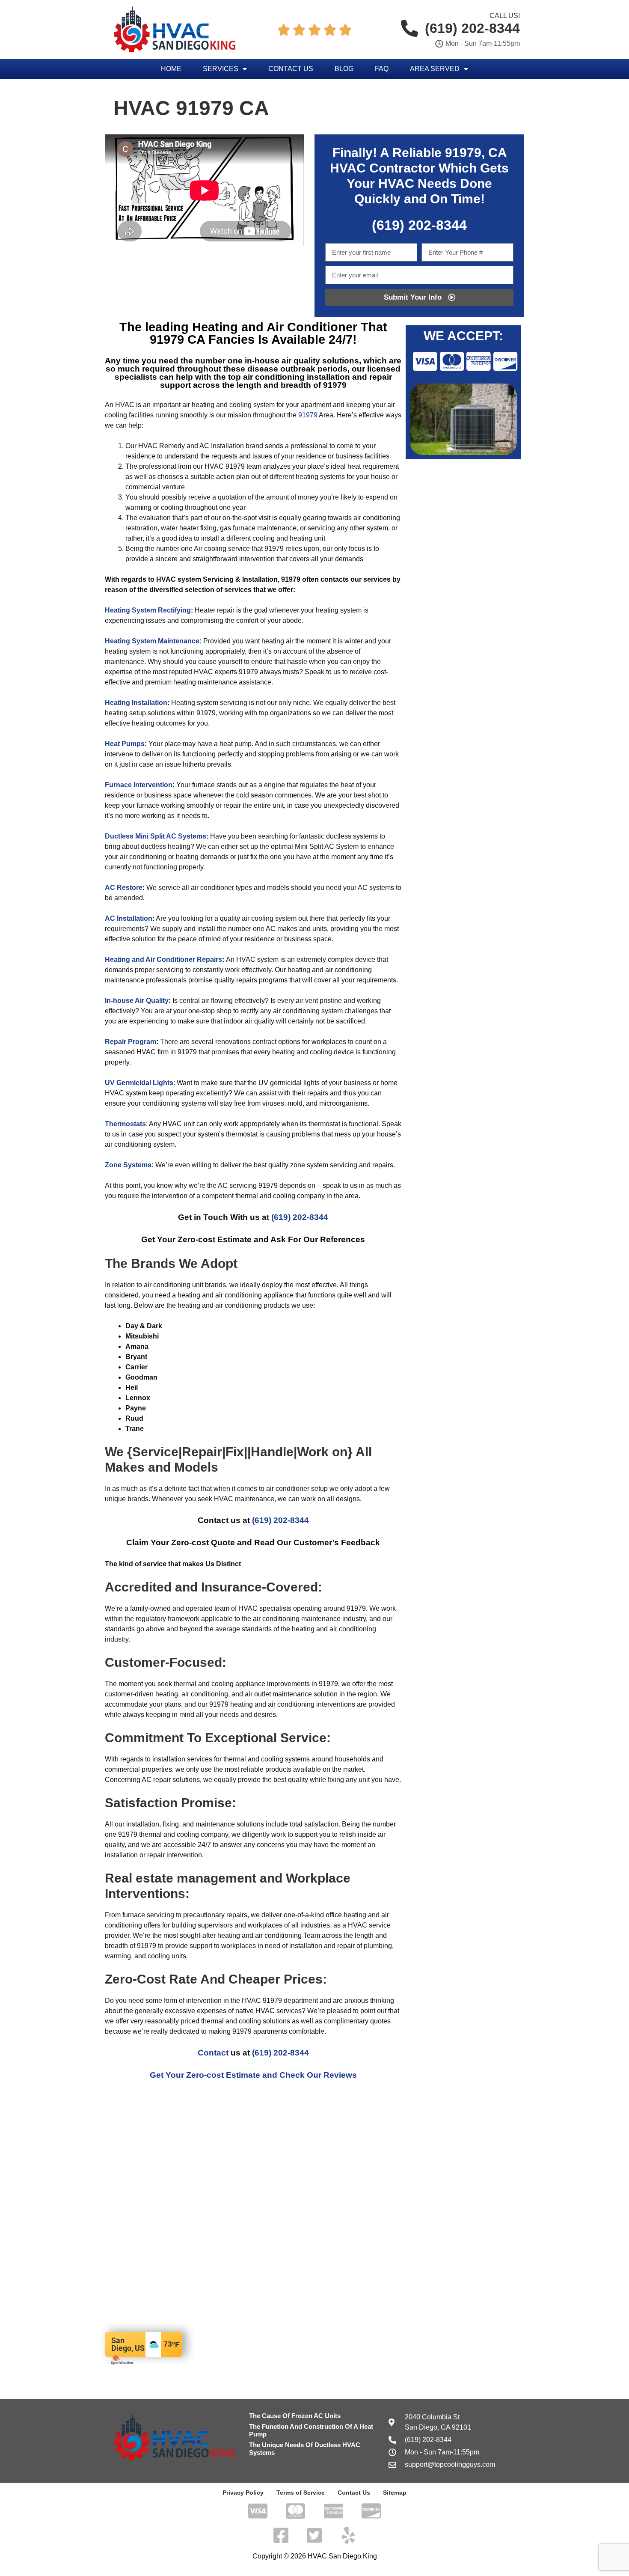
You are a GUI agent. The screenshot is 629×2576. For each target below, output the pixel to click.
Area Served (435, 69)
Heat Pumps (125, 744)
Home (171, 69)
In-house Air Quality (137, 1001)
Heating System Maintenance (152, 641)
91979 (308, 415)
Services (221, 69)
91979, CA (476, 153)
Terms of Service (301, 2493)
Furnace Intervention (139, 785)
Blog (344, 69)
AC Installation (129, 918)
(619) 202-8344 (300, 1217)
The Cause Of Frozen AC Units (295, 2416)
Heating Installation (136, 703)
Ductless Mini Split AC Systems (156, 836)
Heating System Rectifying (148, 610)
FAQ (382, 69)
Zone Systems (128, 1165)
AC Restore (124, 888)
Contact (213, 2053)
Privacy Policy (243, 2493)
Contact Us (291, 69)
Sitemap (395, 2493)
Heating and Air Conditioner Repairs (163, 959)
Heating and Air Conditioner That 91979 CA (269, 333)
